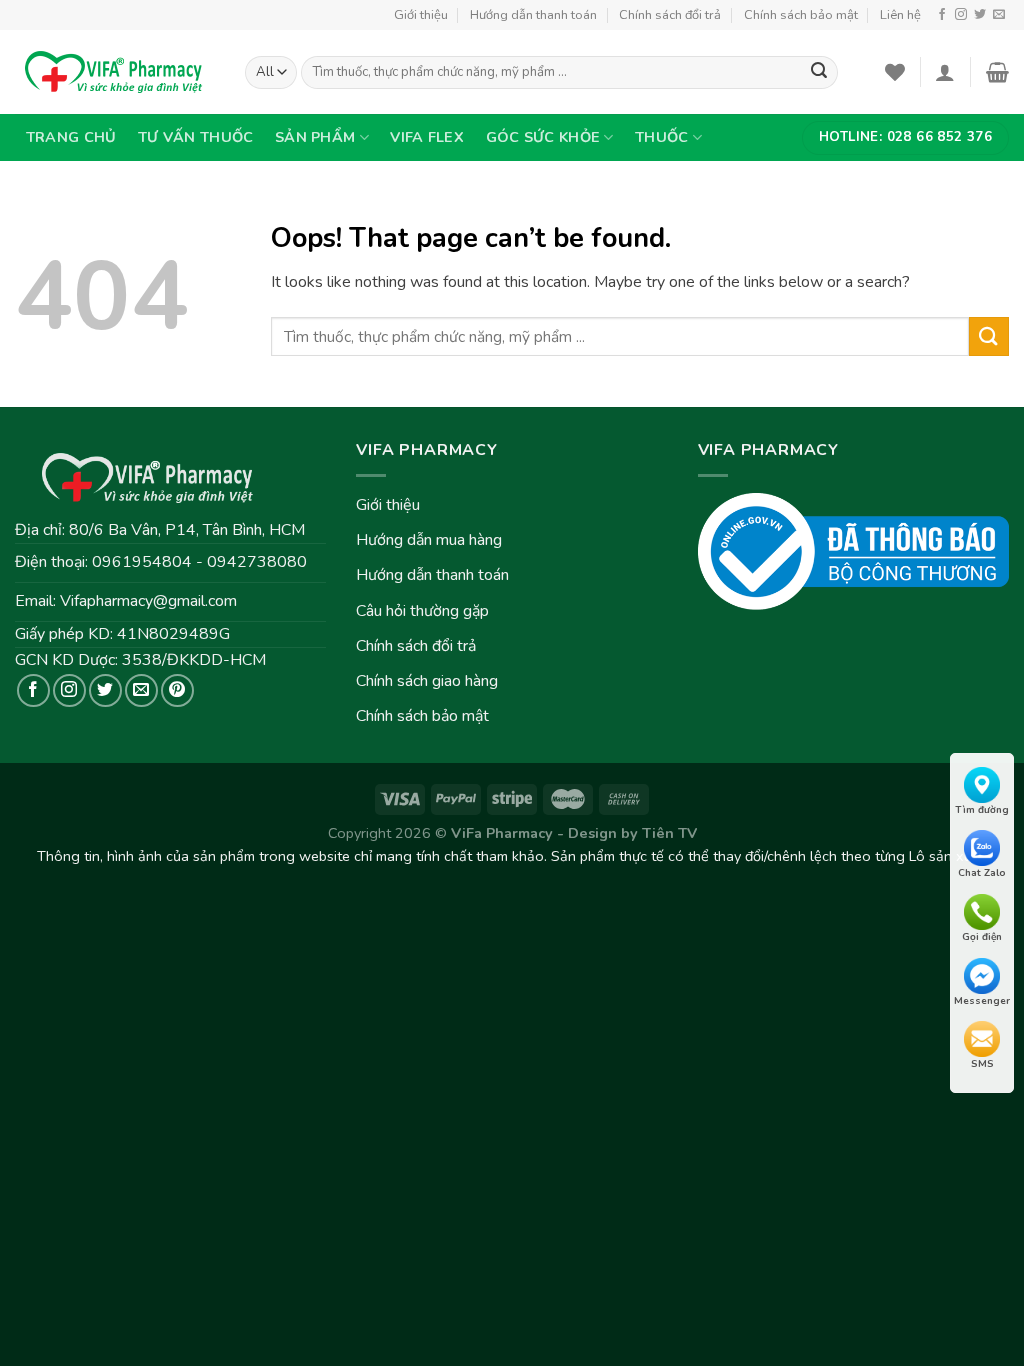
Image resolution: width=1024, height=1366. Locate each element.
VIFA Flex (427, 137)
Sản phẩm (315, 137)
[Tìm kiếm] (819, 73)
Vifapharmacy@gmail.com (148, 601)
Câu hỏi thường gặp (422, 611)
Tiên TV (669, 833)
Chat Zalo (982, 873)
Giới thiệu (421, 15)
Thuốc (661, 137)
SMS (982, 1064)
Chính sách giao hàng (427, 681)
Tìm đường (982, 810)
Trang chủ (71, 137)
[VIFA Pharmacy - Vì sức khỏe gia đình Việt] (115, 72)
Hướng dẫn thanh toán (533, 15)
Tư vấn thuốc (195, 137)
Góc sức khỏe (543, 137)
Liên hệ (900, 15)
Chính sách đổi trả (670, 15)
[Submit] (989, 336)
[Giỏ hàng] (997, 72)
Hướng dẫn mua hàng (429, 540)
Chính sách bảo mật (801, 15)
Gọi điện (982, 937)
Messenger (982, 1001)
